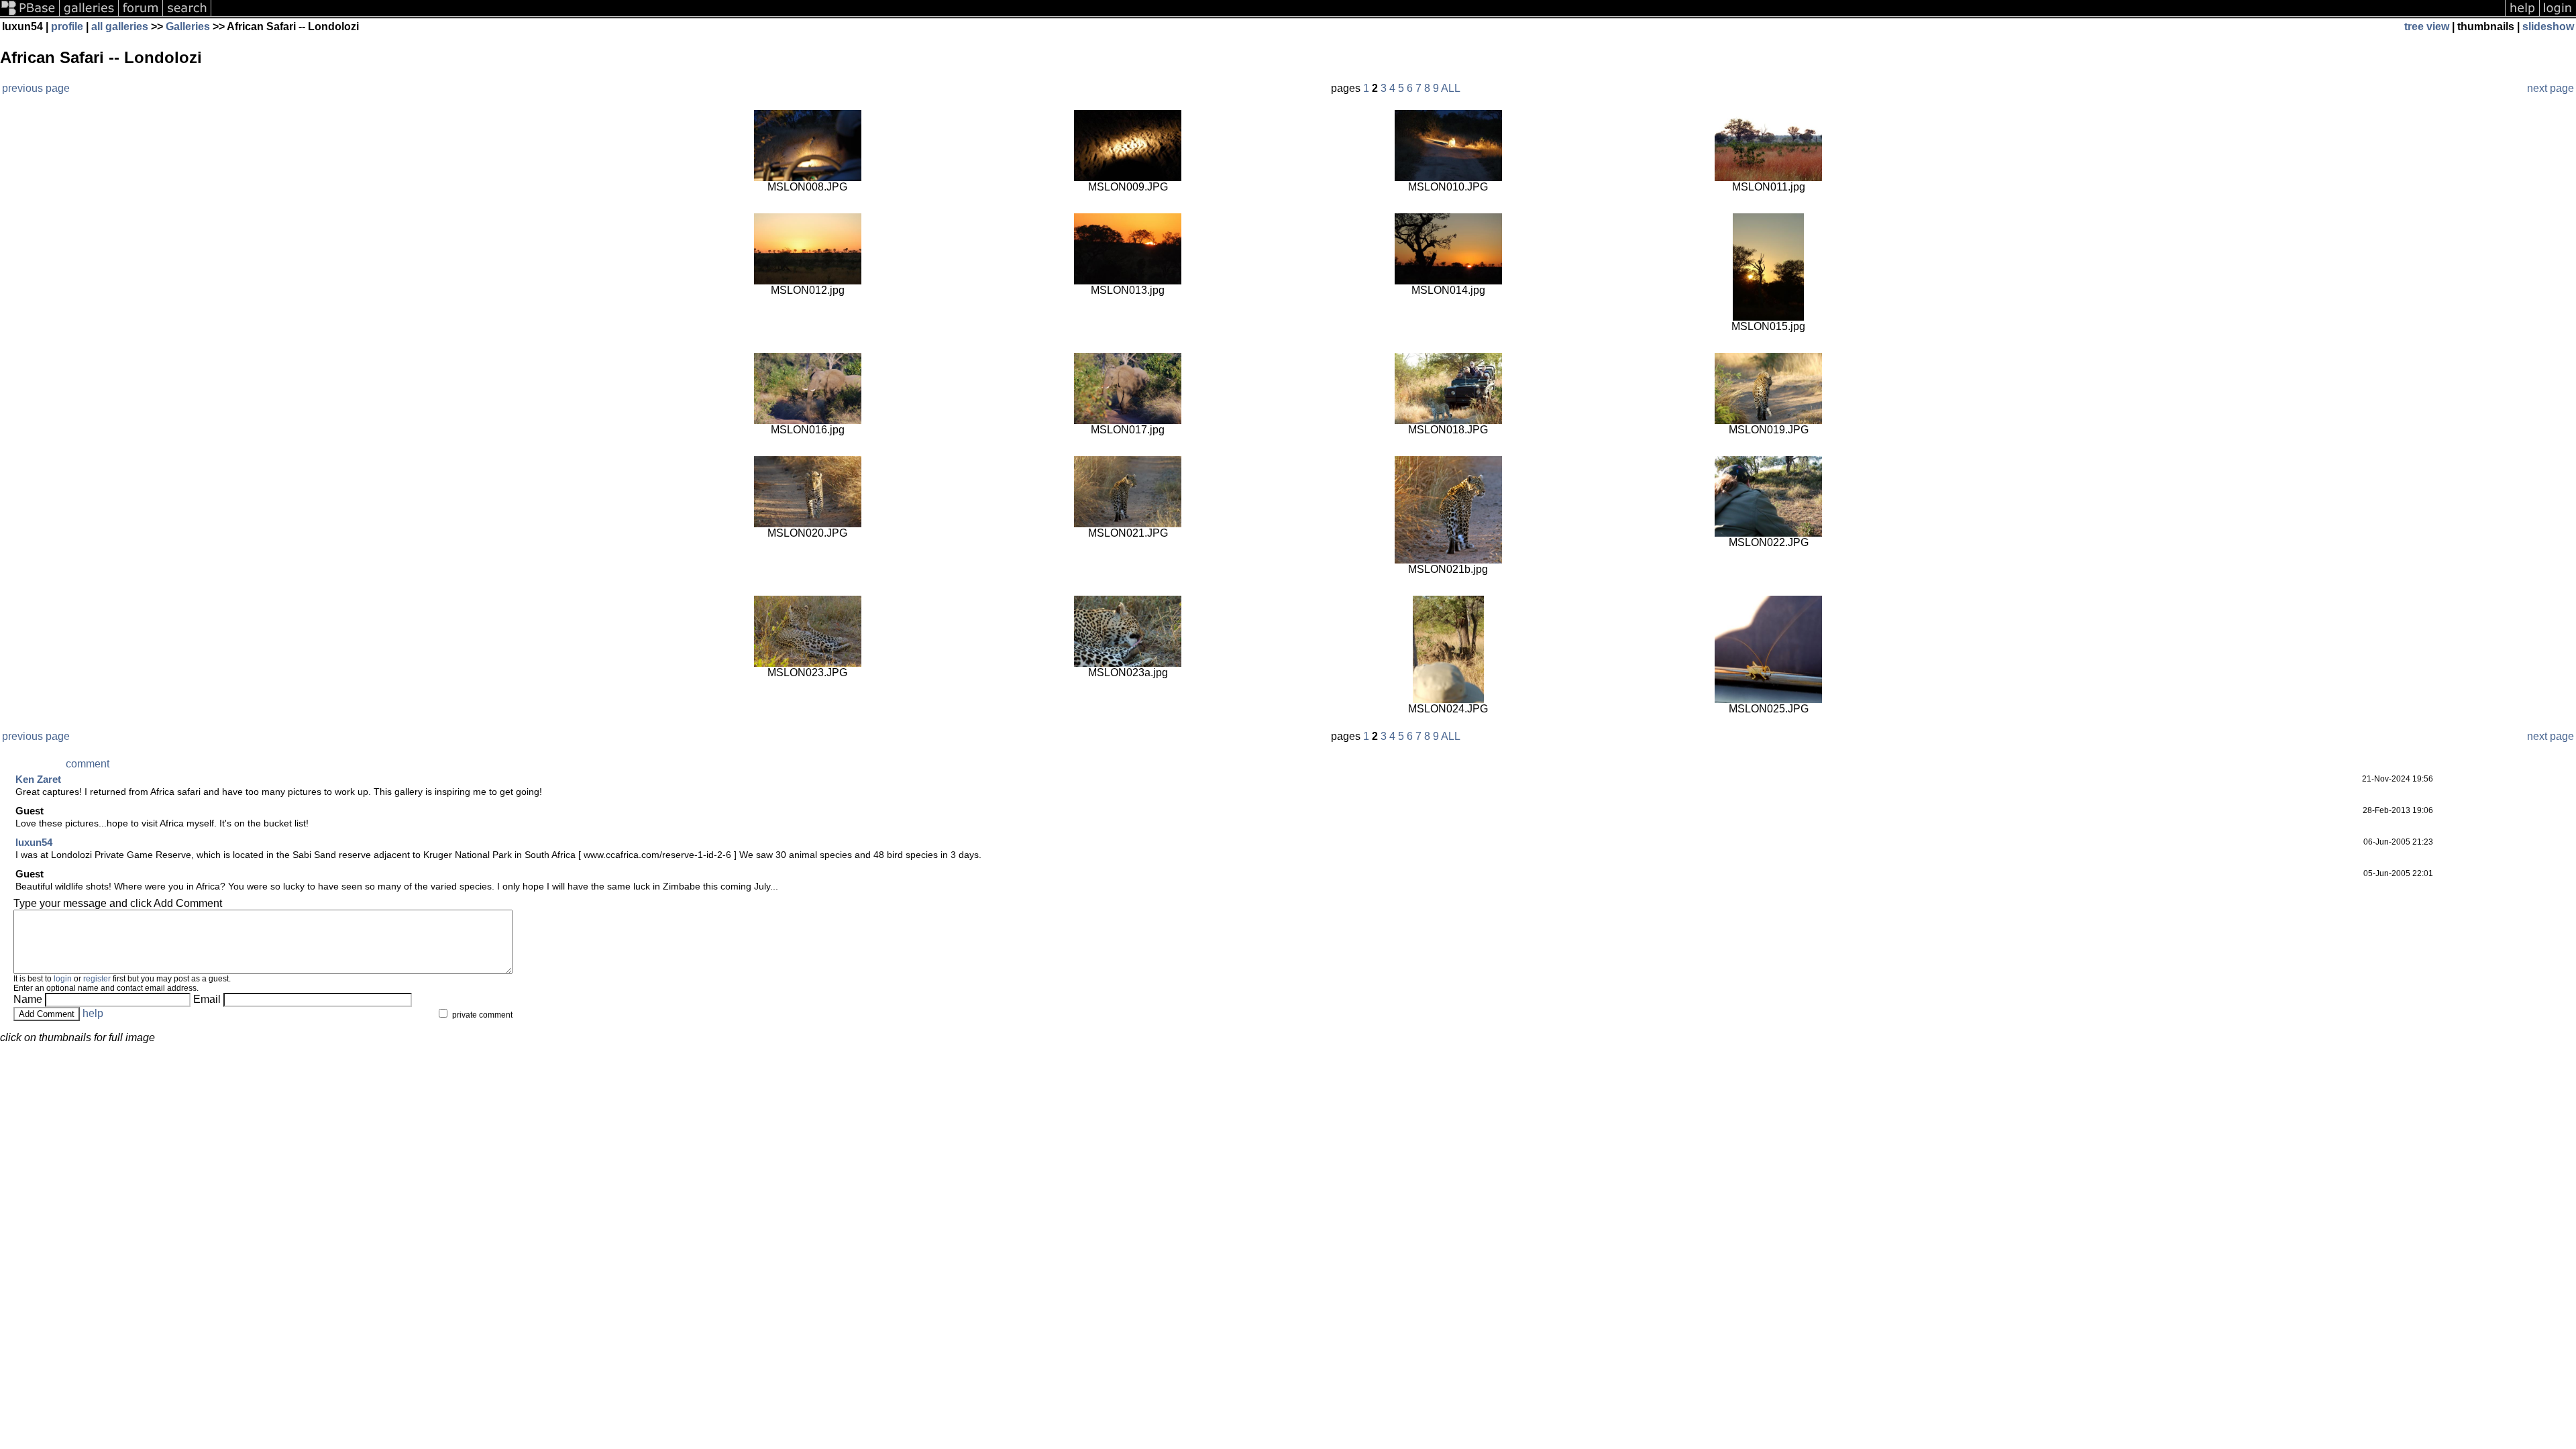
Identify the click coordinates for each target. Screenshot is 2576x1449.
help (93, 1013)
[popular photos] (1358, 15)
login (63, 979)
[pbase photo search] (187, 15)
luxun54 (34, 842)
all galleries (120, 26)
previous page (36, 88)
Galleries (188, 26)
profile (67, 26)
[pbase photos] (30, 15)
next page (2551, 88)
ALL (1451, 88)
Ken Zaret (38, 779)
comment (88, 764)
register (97, 979)
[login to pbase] (2558, 15)
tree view (2427, 26)
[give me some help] (2522, 15)
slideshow (2548, 26)
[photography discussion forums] (141, 15)
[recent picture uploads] (89, 15)
